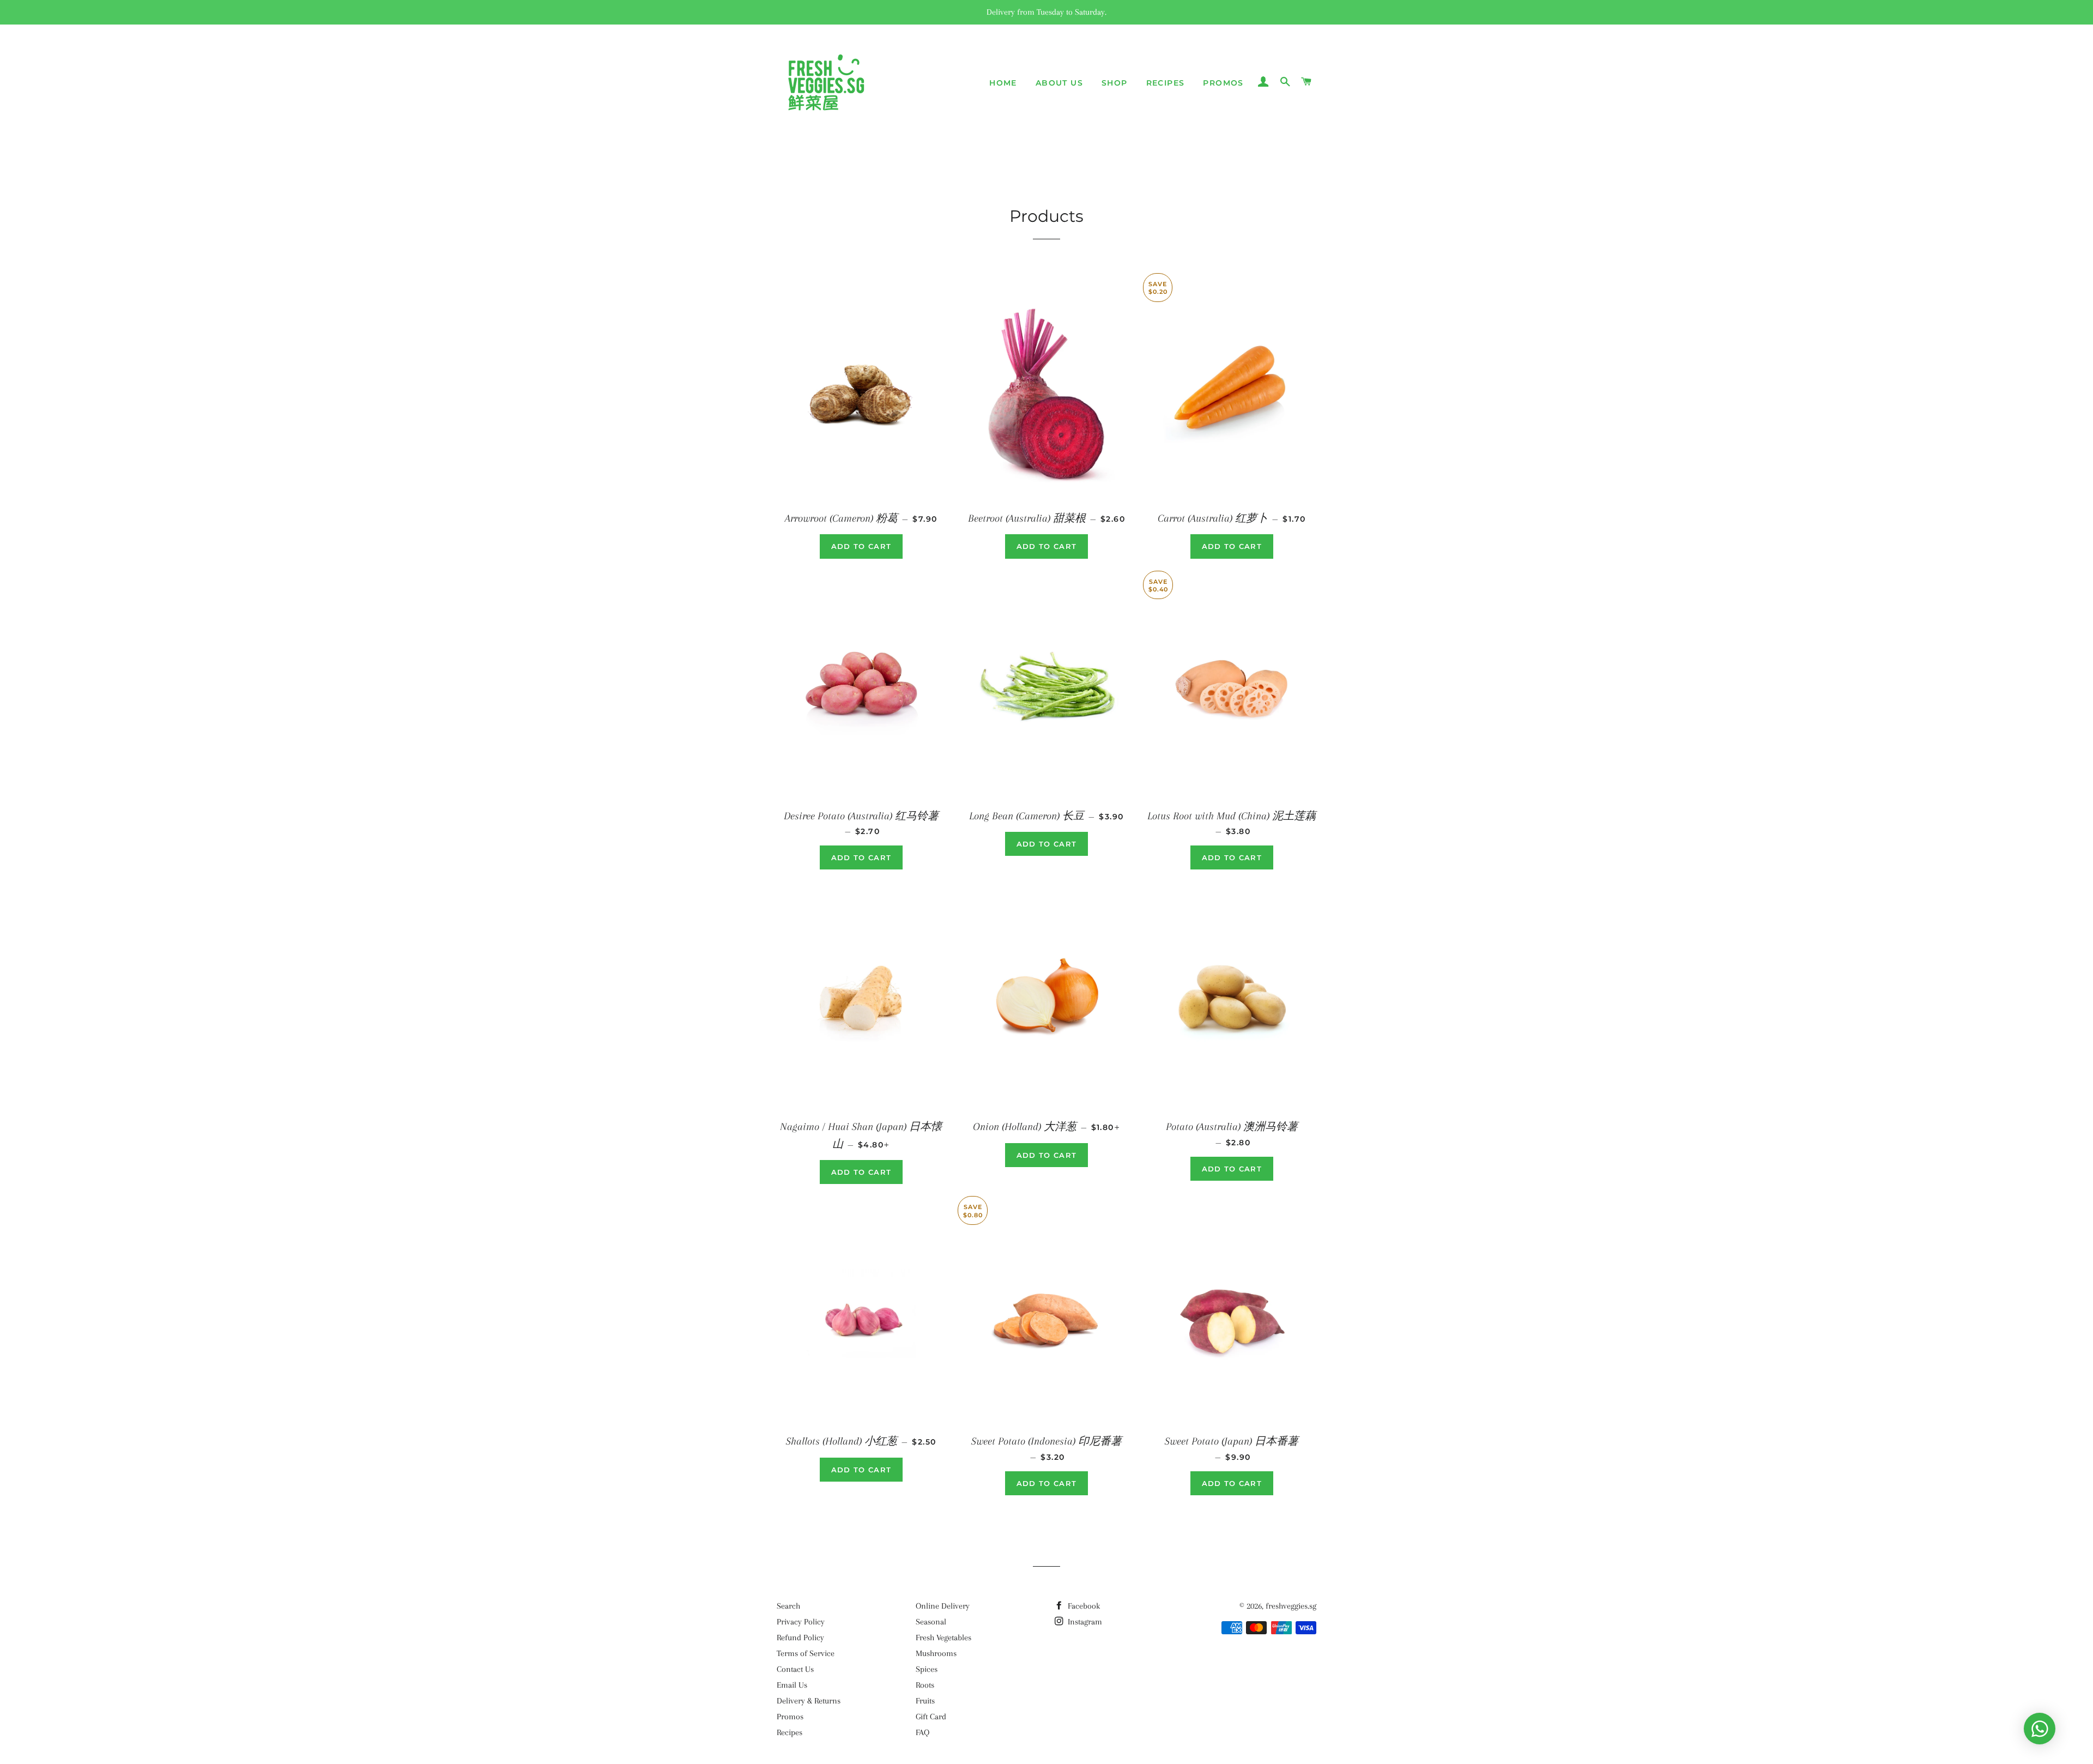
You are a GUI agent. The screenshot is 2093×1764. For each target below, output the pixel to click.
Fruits (925, 1701)
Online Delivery (943, 1606)
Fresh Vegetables (943, 1638)
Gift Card (931, 1717)
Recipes (1166, 83)
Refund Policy (800, 1638)
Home (1003, 83)
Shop (1115, 83)
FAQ (923, 1732)
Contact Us (795, 1669)
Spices (927, 1669)
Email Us (792, 1685)
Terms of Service (806, 1653)
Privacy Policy (801, 1622)
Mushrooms (936, 1653)
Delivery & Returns (809, 1701)
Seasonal (931, 1622)
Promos (1223, 83)
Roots (925, 1685)
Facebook (1083, 1606)
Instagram (1084, 1622)
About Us (1059, 83)
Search (788, 1606)
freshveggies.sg (1291, 1606)
